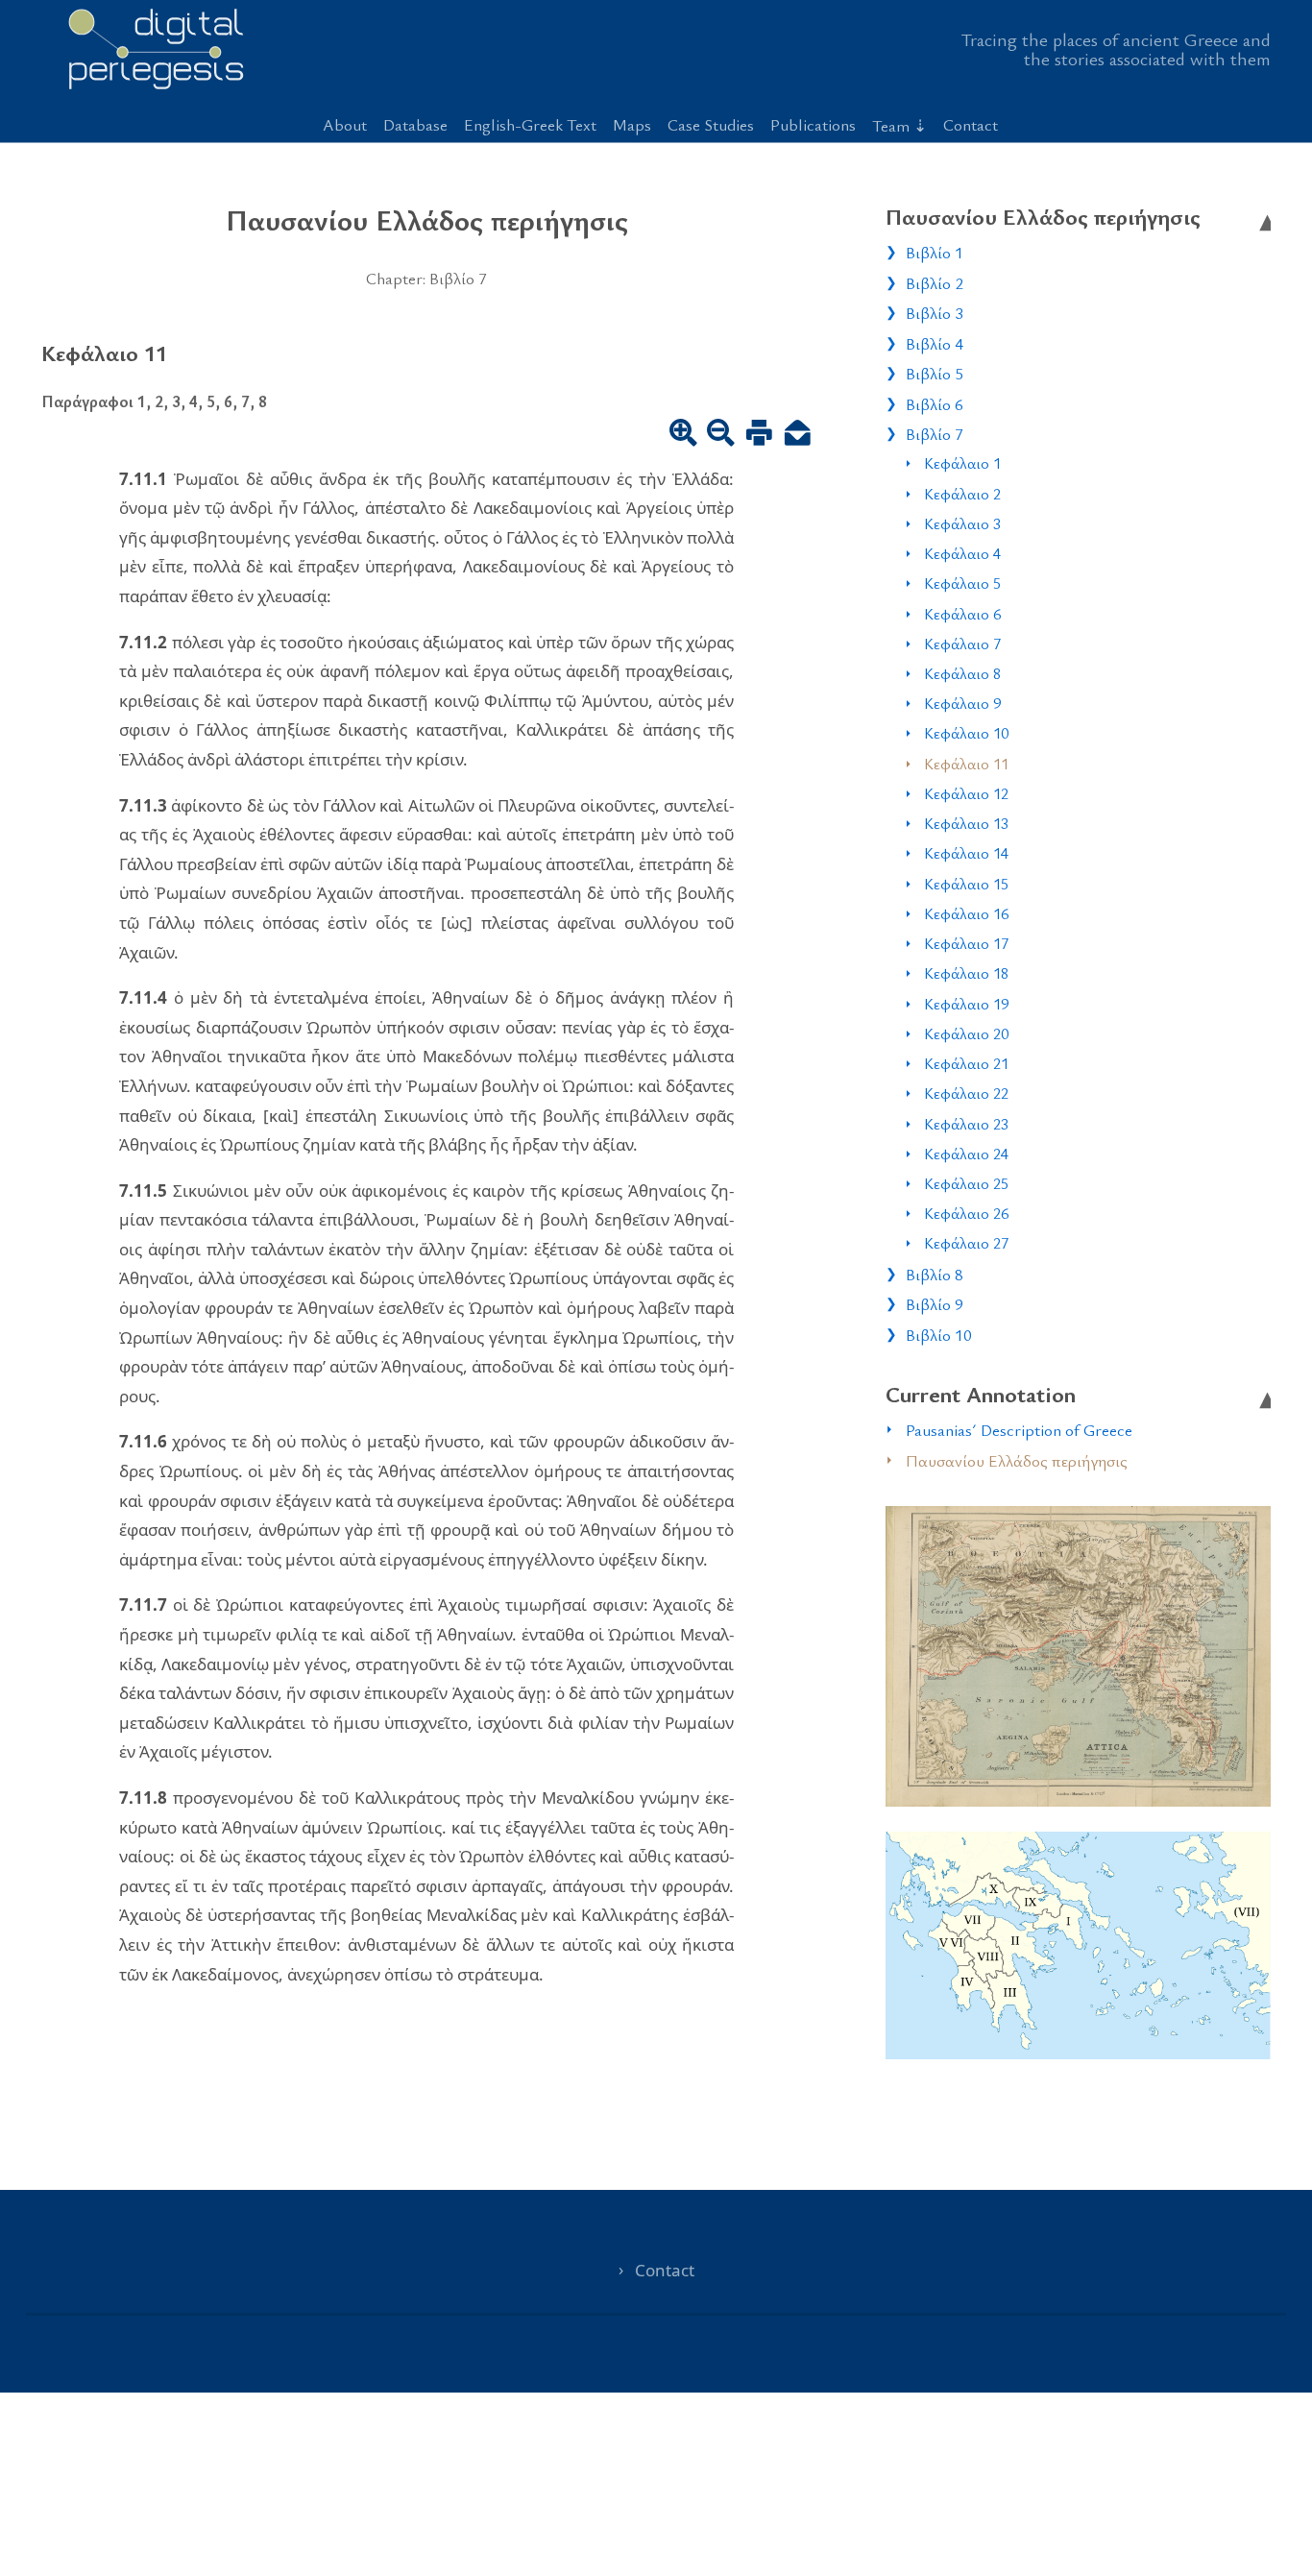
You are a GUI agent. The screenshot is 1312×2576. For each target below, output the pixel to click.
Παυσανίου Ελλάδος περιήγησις (1017, 1460)
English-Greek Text (530, 124)
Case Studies (711, 124)
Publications (813, 124)
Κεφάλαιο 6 (962, 614)
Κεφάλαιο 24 (966, 1154)
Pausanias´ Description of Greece (1019, 1430)
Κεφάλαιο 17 (966, 943)
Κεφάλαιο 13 (966, 823)
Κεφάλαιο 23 (966, 1124)
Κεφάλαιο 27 (966, 1243)
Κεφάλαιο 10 (966, 733)
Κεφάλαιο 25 (966, 1183)
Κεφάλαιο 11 (966, 764)
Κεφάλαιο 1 (962, 463)
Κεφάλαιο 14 (966, 853)
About (345, 124)
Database (415, 124)
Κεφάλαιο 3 (962, 523)
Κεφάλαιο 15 (966, 884)
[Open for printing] (759, 434)
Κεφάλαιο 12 (966, 793)
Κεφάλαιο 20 (966, 1033)
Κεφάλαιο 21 (966, 1063)
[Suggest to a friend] (798, 434)
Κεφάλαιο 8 (962, 673)
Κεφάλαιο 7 (962, 644)
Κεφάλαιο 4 (962, 553)
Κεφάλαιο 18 (966, 973)
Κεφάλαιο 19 (966, 1004)
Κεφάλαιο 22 (966, 1093)
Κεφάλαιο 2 (962, 494)
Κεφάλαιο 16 (966, 913)
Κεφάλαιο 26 (966, 1213)
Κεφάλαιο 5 (962, 583)
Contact (971, 124)
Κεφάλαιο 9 (962, 703)
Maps (632, 124)
